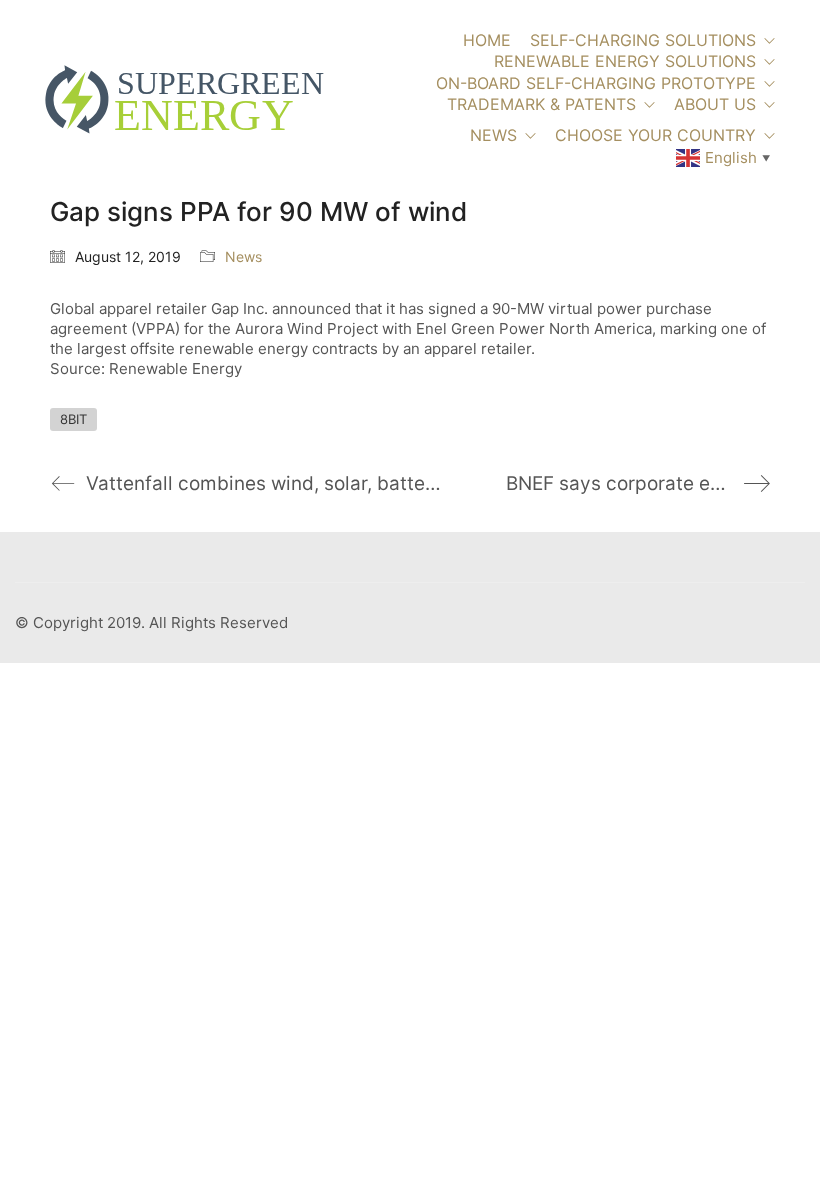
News (243, 256)
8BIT (73, 419)
